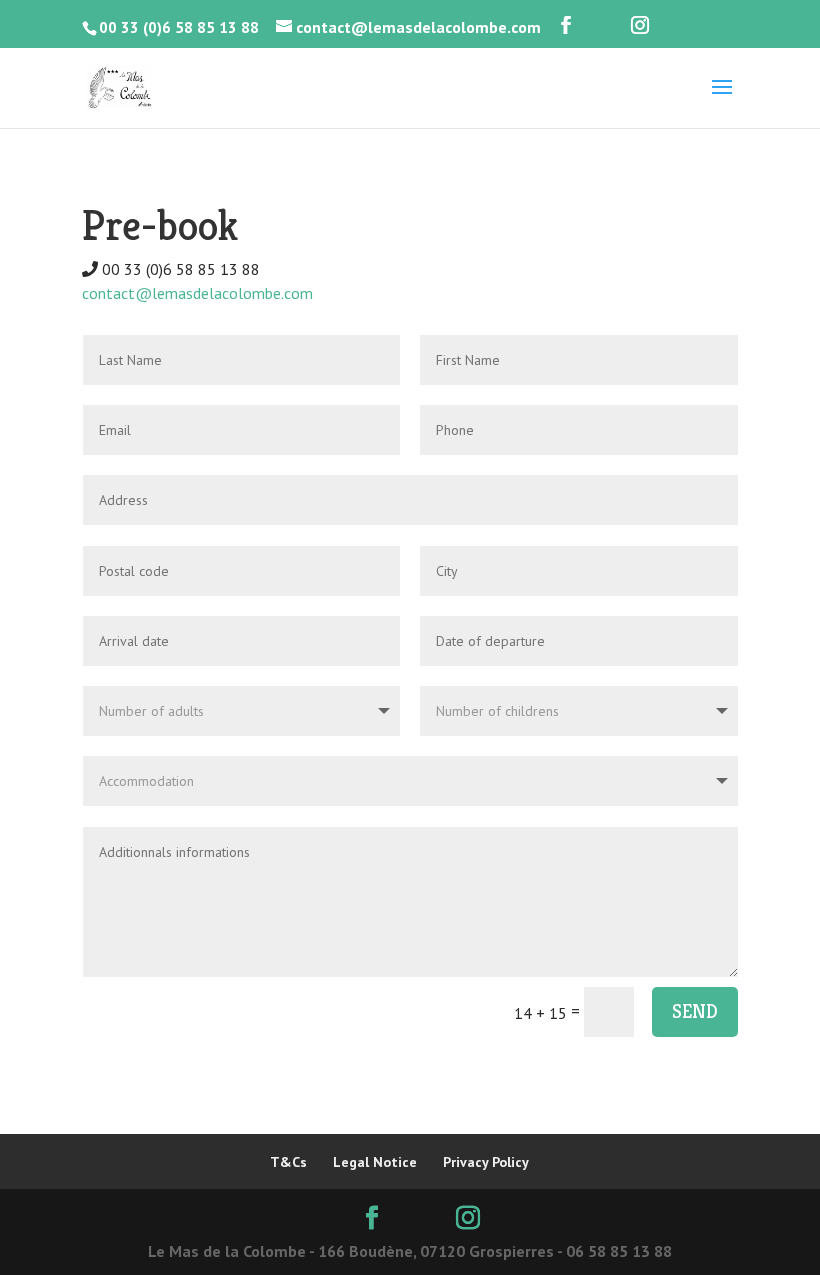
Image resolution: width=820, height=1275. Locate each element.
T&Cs (288, 1162)
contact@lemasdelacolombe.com (197, 293)
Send (695, 1011)
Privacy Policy (486, 1162)
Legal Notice (375, 1162)
